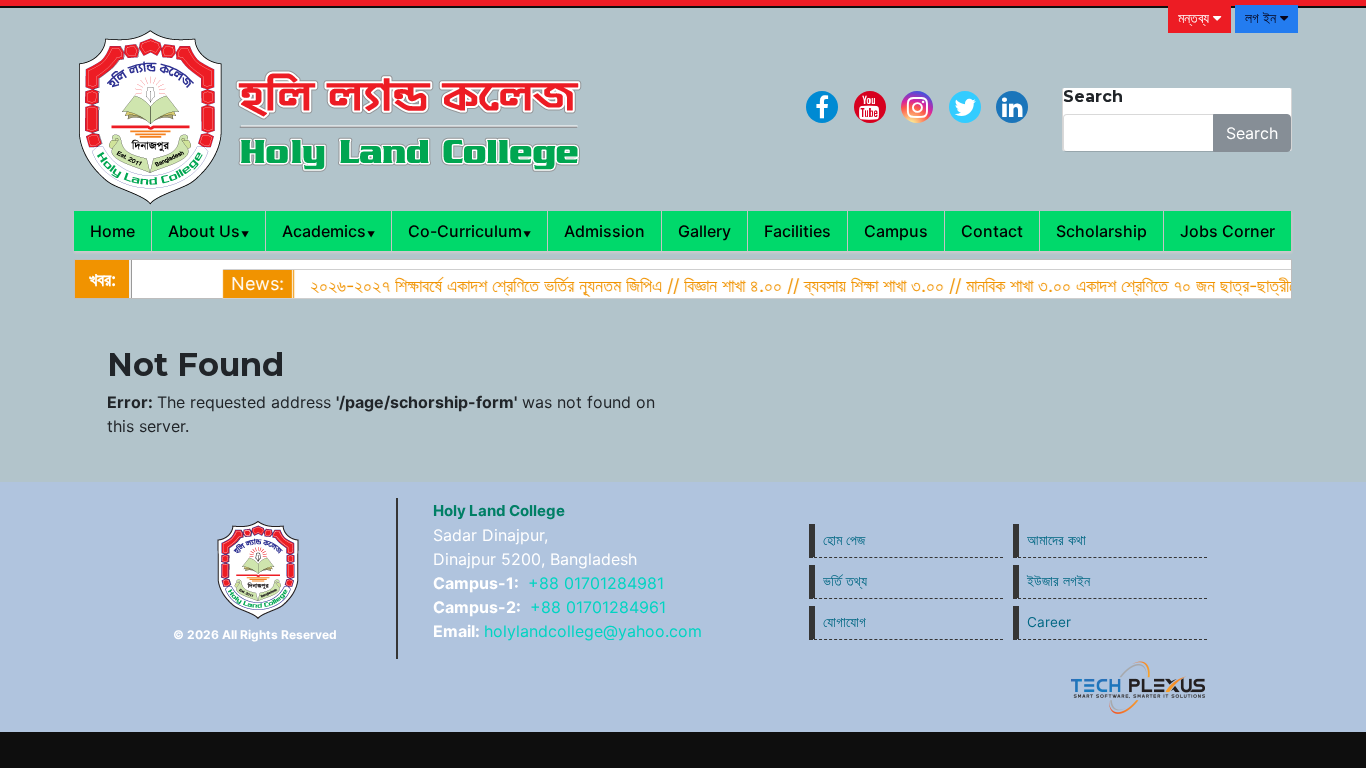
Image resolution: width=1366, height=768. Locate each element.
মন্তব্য (1195, 17)
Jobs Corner (1227, 231)
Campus (896, 231)
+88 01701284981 (596, 583)
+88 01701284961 (598, 607)
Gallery (704, 231)
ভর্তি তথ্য (845, 581)
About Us (204, 231)
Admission (604, 231)
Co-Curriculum (465, 231)
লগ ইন (1262, 17)
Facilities (797, 231)
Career (1049, 622)
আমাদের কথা (1056, 540)
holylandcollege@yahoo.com (593, 631)
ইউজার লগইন (1058, 581)
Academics (324, 231)
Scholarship (1101, 231)
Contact (992, 231)
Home (112, 231)
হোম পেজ (844, 540)
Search (1252, 133)
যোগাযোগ (844, 622)
